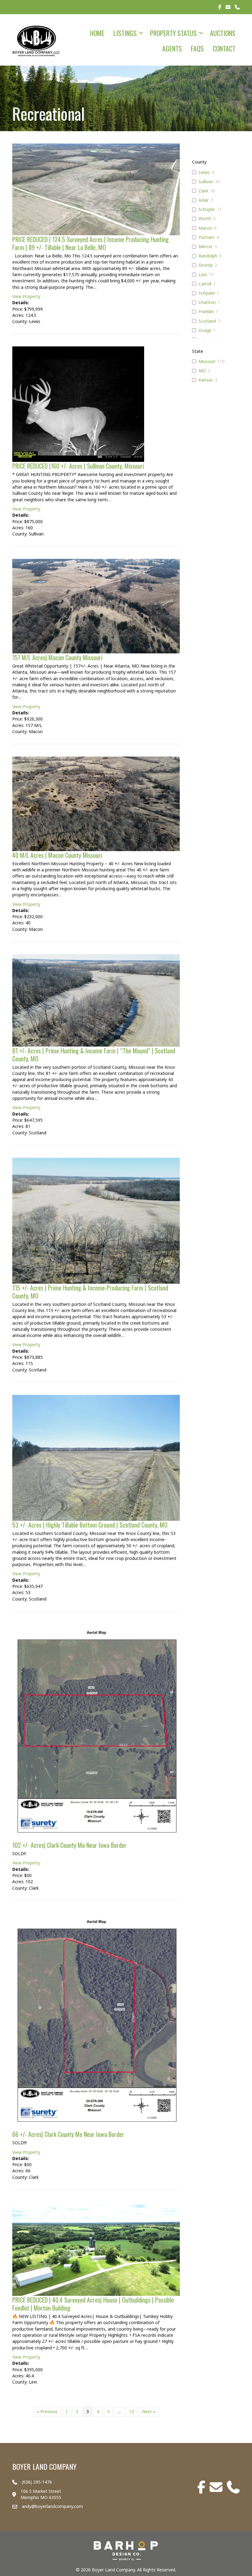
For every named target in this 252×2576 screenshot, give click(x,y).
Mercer (206, 247)
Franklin (206, 312)
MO (202, 371)
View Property (26, 296)
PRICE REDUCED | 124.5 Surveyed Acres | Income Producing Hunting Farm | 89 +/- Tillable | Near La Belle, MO (91, 243)
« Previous (47, 2411)
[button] (141, 33)
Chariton (207, 302)
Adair (204, 200)
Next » (149, 2411)
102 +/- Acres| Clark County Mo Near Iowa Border (69, 1845)
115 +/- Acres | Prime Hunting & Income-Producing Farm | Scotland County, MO (90, 1292)
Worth (205, 219)
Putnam (207, 237)
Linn (203, 275)
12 (132, 2411)
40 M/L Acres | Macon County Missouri (57, 855)
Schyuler (207, 293)
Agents (172, 48)
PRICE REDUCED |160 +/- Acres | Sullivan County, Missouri (78, 466)
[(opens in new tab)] (126, 2550)
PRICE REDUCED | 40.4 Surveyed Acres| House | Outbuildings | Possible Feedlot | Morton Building (93, 2304)
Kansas (206, 380)
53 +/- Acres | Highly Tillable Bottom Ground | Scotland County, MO (90, 1525)
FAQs (197, 48)
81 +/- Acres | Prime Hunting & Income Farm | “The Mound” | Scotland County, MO (94, 1055)
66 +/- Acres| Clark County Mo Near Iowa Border (68, 2134)
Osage (205, 330)
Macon (205, 228)
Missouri (207, 361)
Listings (125, 33)
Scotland (207, 321)
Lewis (204, 172)
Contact (224, 48)
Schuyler (207, 209)
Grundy (206, 265)
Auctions (223, 33)
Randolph (208, 256)
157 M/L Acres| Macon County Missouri (57, 657)
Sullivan (206, 182)
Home (97, 33)
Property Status (173, 33)
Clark (203, 191)
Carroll (205, 284)
